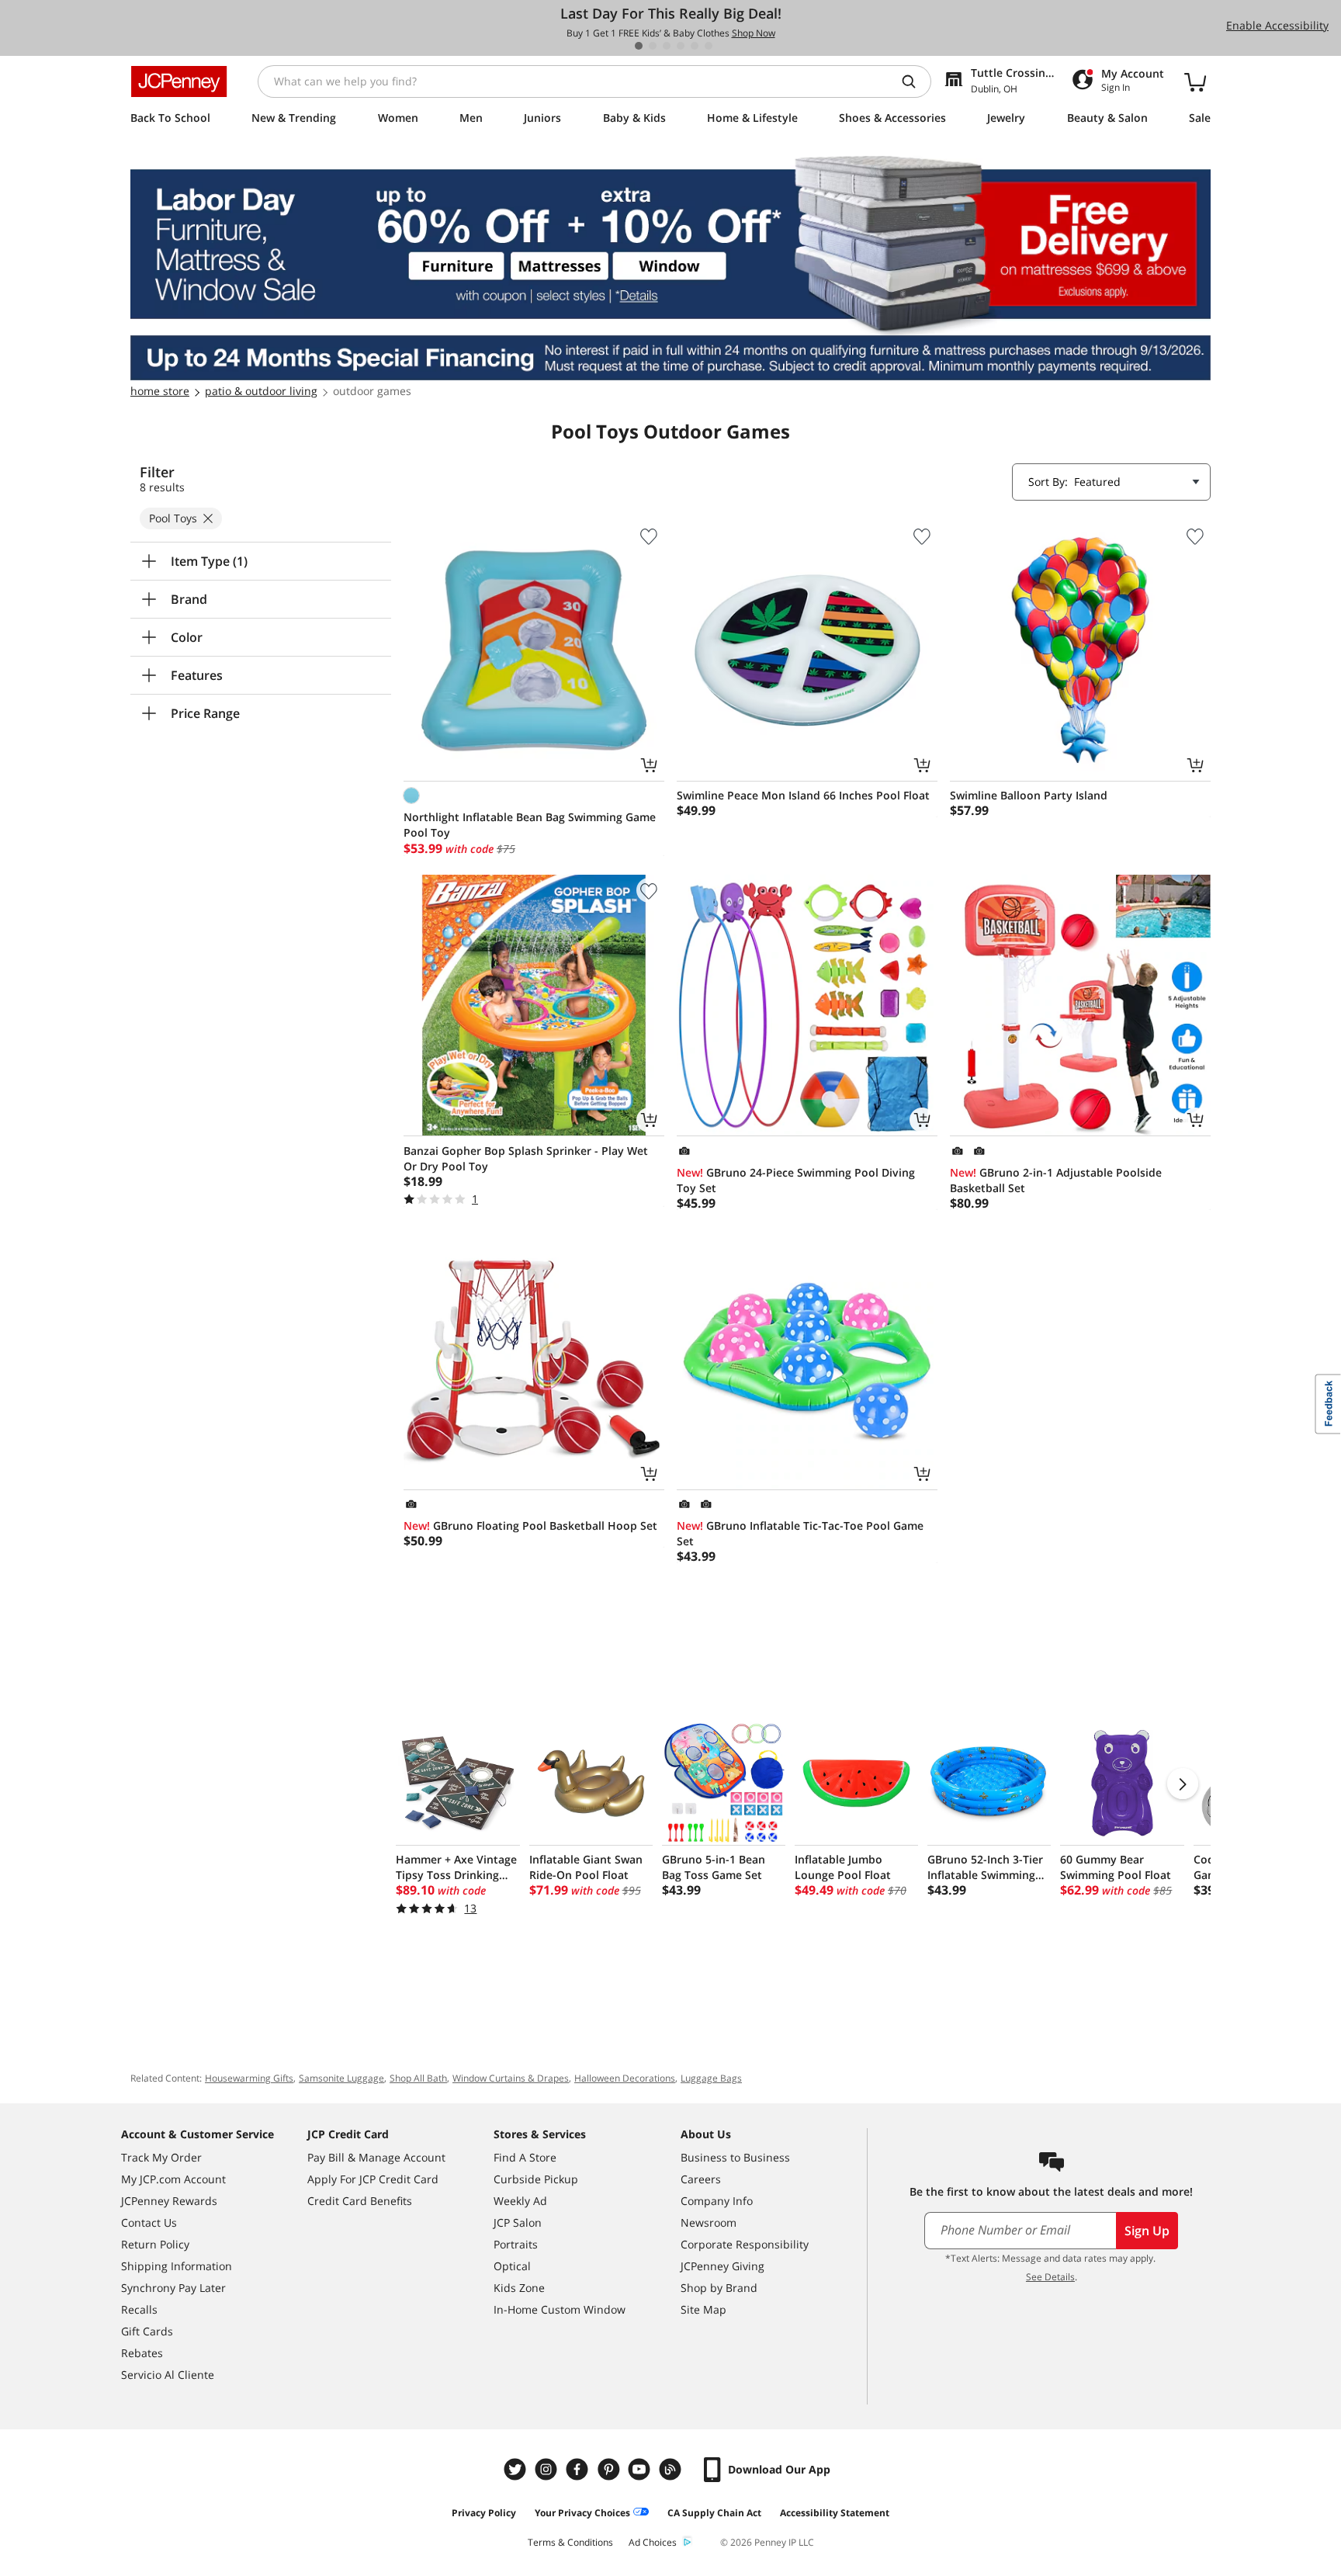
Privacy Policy (484, 2513)
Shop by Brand (719, 2288)
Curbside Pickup (536, 2179)
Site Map (703, 2309)
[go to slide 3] (667, 46)
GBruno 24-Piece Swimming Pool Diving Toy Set (796, 1180)
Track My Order (161, 2157)
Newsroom (709, 2222)
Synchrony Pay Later (173, 2288)
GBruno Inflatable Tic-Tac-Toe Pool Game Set (800, 1533)
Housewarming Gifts (249, 2078)
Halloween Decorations (625, 2078)
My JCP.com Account (173, 2179)
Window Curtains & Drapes (511, 2078)
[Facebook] (579, 2469)
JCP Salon (518, 2222)
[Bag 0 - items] (1195, 81)
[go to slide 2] (653, 46)
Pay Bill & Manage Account (376, 2157)
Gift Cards (147, 2331)
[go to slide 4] (681, 46)
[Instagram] (548, 2469)
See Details (1050, 2277)
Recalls (139, 2309)
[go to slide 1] (639, 46)
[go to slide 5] (695, 46)
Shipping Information (177, 2266)
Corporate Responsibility (745, 2244)
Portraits (516, 2244)
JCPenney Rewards (169, 2201)
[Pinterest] (610, 2469)
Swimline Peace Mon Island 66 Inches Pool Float (803, 795)
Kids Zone (519, 2288)
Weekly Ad (520, 2201)
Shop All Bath (418, 2078)
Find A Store (525, 2157)
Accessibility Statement (835, 2513)
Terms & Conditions (570, 2542)
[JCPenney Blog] (672, 2469)
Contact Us (149, 2222)
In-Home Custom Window (560, 2309)
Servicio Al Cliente (168, 2375)
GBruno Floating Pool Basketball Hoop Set (530, 1525)
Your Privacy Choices (582, 2513)
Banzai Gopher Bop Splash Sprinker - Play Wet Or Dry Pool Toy (526, 1158)
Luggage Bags (711, 2078)
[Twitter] (517, 2469)
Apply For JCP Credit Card (373, 2179)
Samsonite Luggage (341, 2078)
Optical (512, 2266)
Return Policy (155, 2244)
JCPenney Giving (722, 2266)
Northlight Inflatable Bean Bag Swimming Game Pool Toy (530, 825)
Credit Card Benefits (360, 2201)
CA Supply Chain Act (714, 2513)
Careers (701, 2179)
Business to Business (735, 2157)
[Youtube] (641, 2469)
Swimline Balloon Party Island (1029, 795)
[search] (915, 81)
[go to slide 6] (709, 46)
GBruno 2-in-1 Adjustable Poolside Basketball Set (1056, 1180)
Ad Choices (653, 2542)
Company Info (717, 2201)
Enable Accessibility (1277, 25)
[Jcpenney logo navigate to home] (179, 81)
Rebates (142, 2353)
